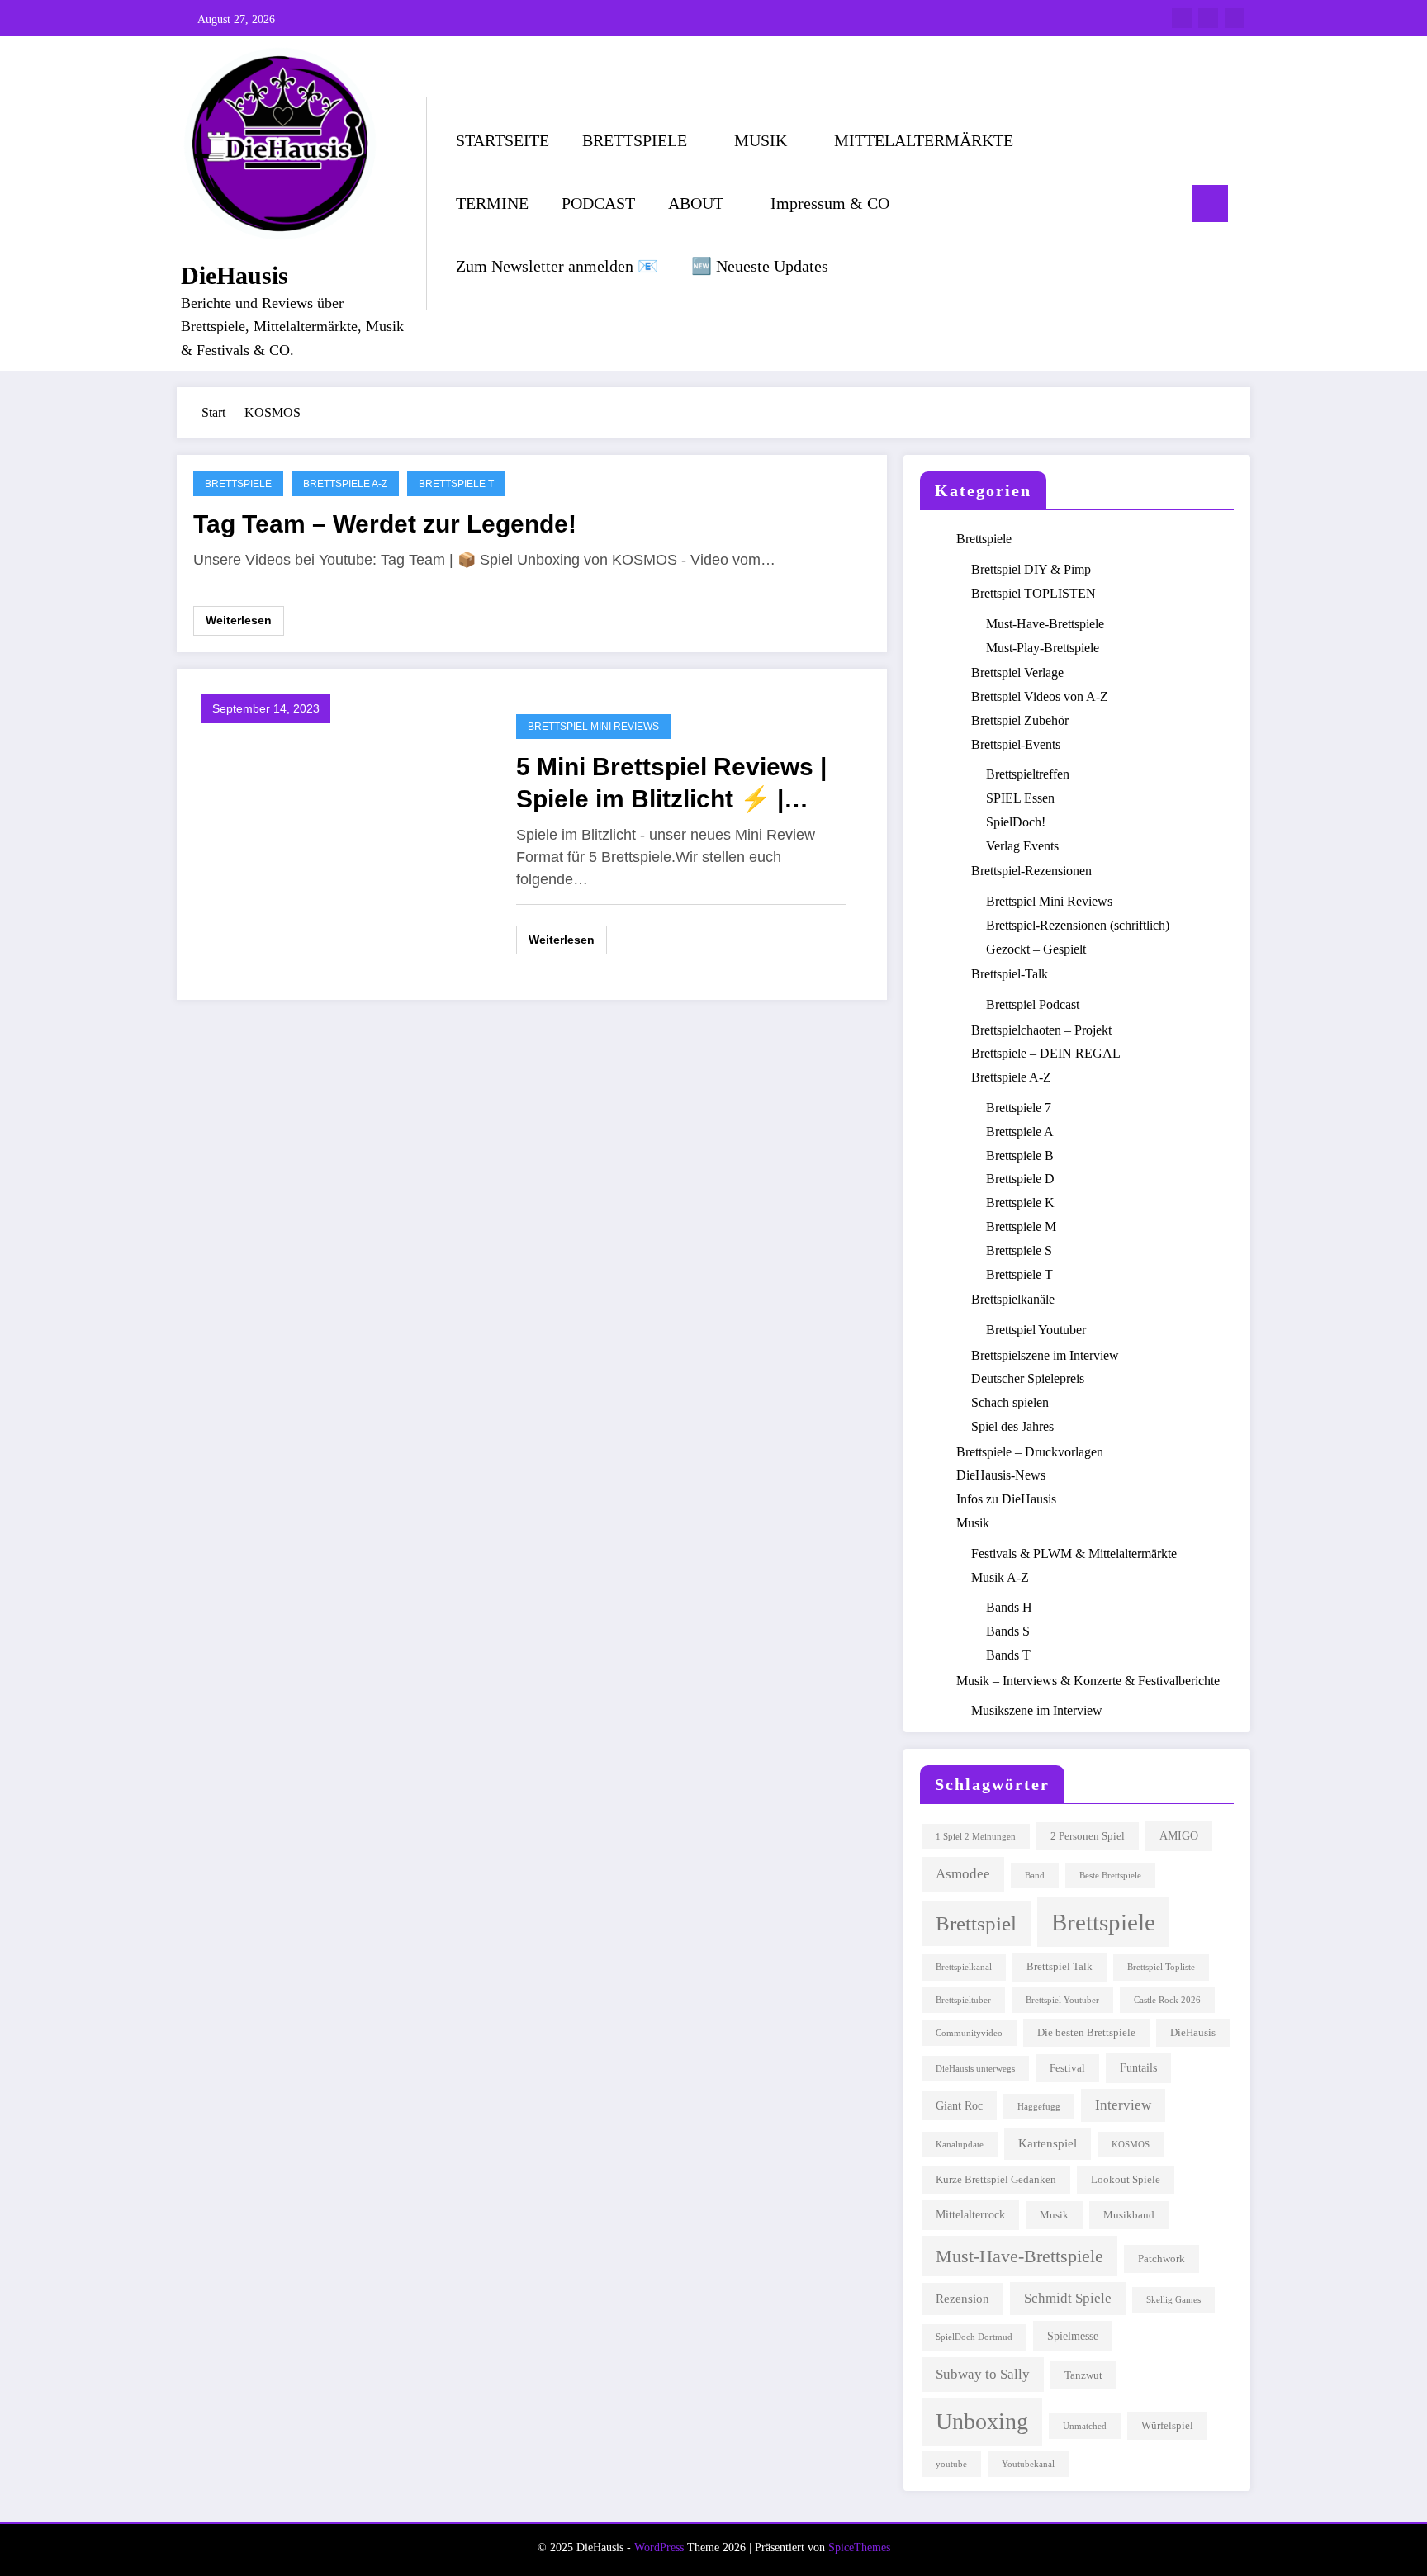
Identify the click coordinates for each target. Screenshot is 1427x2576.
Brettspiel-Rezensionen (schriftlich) (1078, 925)
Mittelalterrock (970, 2214)
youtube (951, 2464)
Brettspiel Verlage (1017, 672)
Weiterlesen (239, 620)
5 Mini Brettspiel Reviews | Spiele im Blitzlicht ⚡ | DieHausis (671, 784)
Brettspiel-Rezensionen (1031, 871)
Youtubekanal (1028, 2464)
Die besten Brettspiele (1086, 2033)
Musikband (1129, 2215)
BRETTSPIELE (635, 140)
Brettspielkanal (964, 1967)
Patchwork (1162, 2259)
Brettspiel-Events (1016, 744)
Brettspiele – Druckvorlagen (1030, 1452)
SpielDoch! (1016, 822)
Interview (1123, 2105)
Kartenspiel (1048, 2143)
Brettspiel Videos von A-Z (1040, 696)
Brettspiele (238, 484)
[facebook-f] (1182, 18)
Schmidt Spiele (1068, 2298)
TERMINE (492, 203)
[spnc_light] (1167, 203)
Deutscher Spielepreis (1028, 1378)
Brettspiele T (456, 484)
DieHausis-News (1001, 1475)
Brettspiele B (1020, 1155)
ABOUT (696, 203)
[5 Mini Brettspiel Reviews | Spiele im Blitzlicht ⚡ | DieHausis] (342, 833)
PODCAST (598, 203)
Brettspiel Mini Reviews (593, 727)
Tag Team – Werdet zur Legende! (385, 524)
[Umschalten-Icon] (1210, 204)
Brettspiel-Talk (1010, 974)
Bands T (1008, 1655)
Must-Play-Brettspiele (1043, 648)
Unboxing (982, 2421)
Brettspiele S (1019, 1250)
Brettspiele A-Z (345, 484)
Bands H (1009, 1607)
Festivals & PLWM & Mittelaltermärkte (1074, 1553)
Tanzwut (1083, 2375)
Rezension (962, 2298)
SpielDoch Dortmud (974, 2337)
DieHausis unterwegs (975, 2069)
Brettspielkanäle (1013, 1299)
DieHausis (235, 275)
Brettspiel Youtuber (1036, 1330)
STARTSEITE (503, 140)
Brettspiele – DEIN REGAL (1046, 1053)
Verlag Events (1022, 846)
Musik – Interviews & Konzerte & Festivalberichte (1088, 1681)
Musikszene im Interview (1037, 1710)
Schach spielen (1010, 1402)
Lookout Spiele (1126, 2180)
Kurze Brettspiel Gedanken (996, 2180)
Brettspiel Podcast (1033, 1004)
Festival (1067, 2068)
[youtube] (1235, 18)
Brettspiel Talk (1060, 1967)
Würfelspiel (1167, 2426)
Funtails (1138, 2067)
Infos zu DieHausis (1006, 1499)
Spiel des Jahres (1012, 1426)
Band (1035, 1875)
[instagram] (1208, 18)
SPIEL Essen (1020, 798)
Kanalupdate (960, 2145)
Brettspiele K (1020, 1203)
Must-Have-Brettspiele (1045, 624)
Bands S (1008, 1631)
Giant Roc (959, 2105)
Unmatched (1085, 2426)
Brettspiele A (1020, 1132)
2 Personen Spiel (1088, 1836)
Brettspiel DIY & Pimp (1031, 569)
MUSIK (761, 140)
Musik (973, 1523)
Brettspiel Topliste (1161, 1967)
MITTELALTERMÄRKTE (924, 140)
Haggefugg (1039, 2107)
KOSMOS (1131, 2145)
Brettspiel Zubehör (1020, 720)
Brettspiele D (1020, 1179)
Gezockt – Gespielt (1036, 949)
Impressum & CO (830, 203)
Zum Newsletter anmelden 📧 (557, 266)
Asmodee (963, 1873)
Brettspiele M (1021, 1226)
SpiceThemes (859, 2548)
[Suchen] (1136, 203)
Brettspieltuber (963, 2000)
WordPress (659, 2548)
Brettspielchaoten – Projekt (1041, 1030)
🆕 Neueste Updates (760, 266)
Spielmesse (1073, 2336)
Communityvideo (969, 2033)
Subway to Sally (983, 2374)
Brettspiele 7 (1019, 1108)
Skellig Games (1173, 2300)
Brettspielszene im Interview (1045, 1355)
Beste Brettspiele (1110, 1875)
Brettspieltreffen (1028, 774)
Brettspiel (976, 1923)
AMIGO (1179, 1835)
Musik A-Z (1000, 1577)
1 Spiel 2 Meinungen (976, 1837)
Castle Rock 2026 (1167, 2000)
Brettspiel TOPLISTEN (1034, 593)
